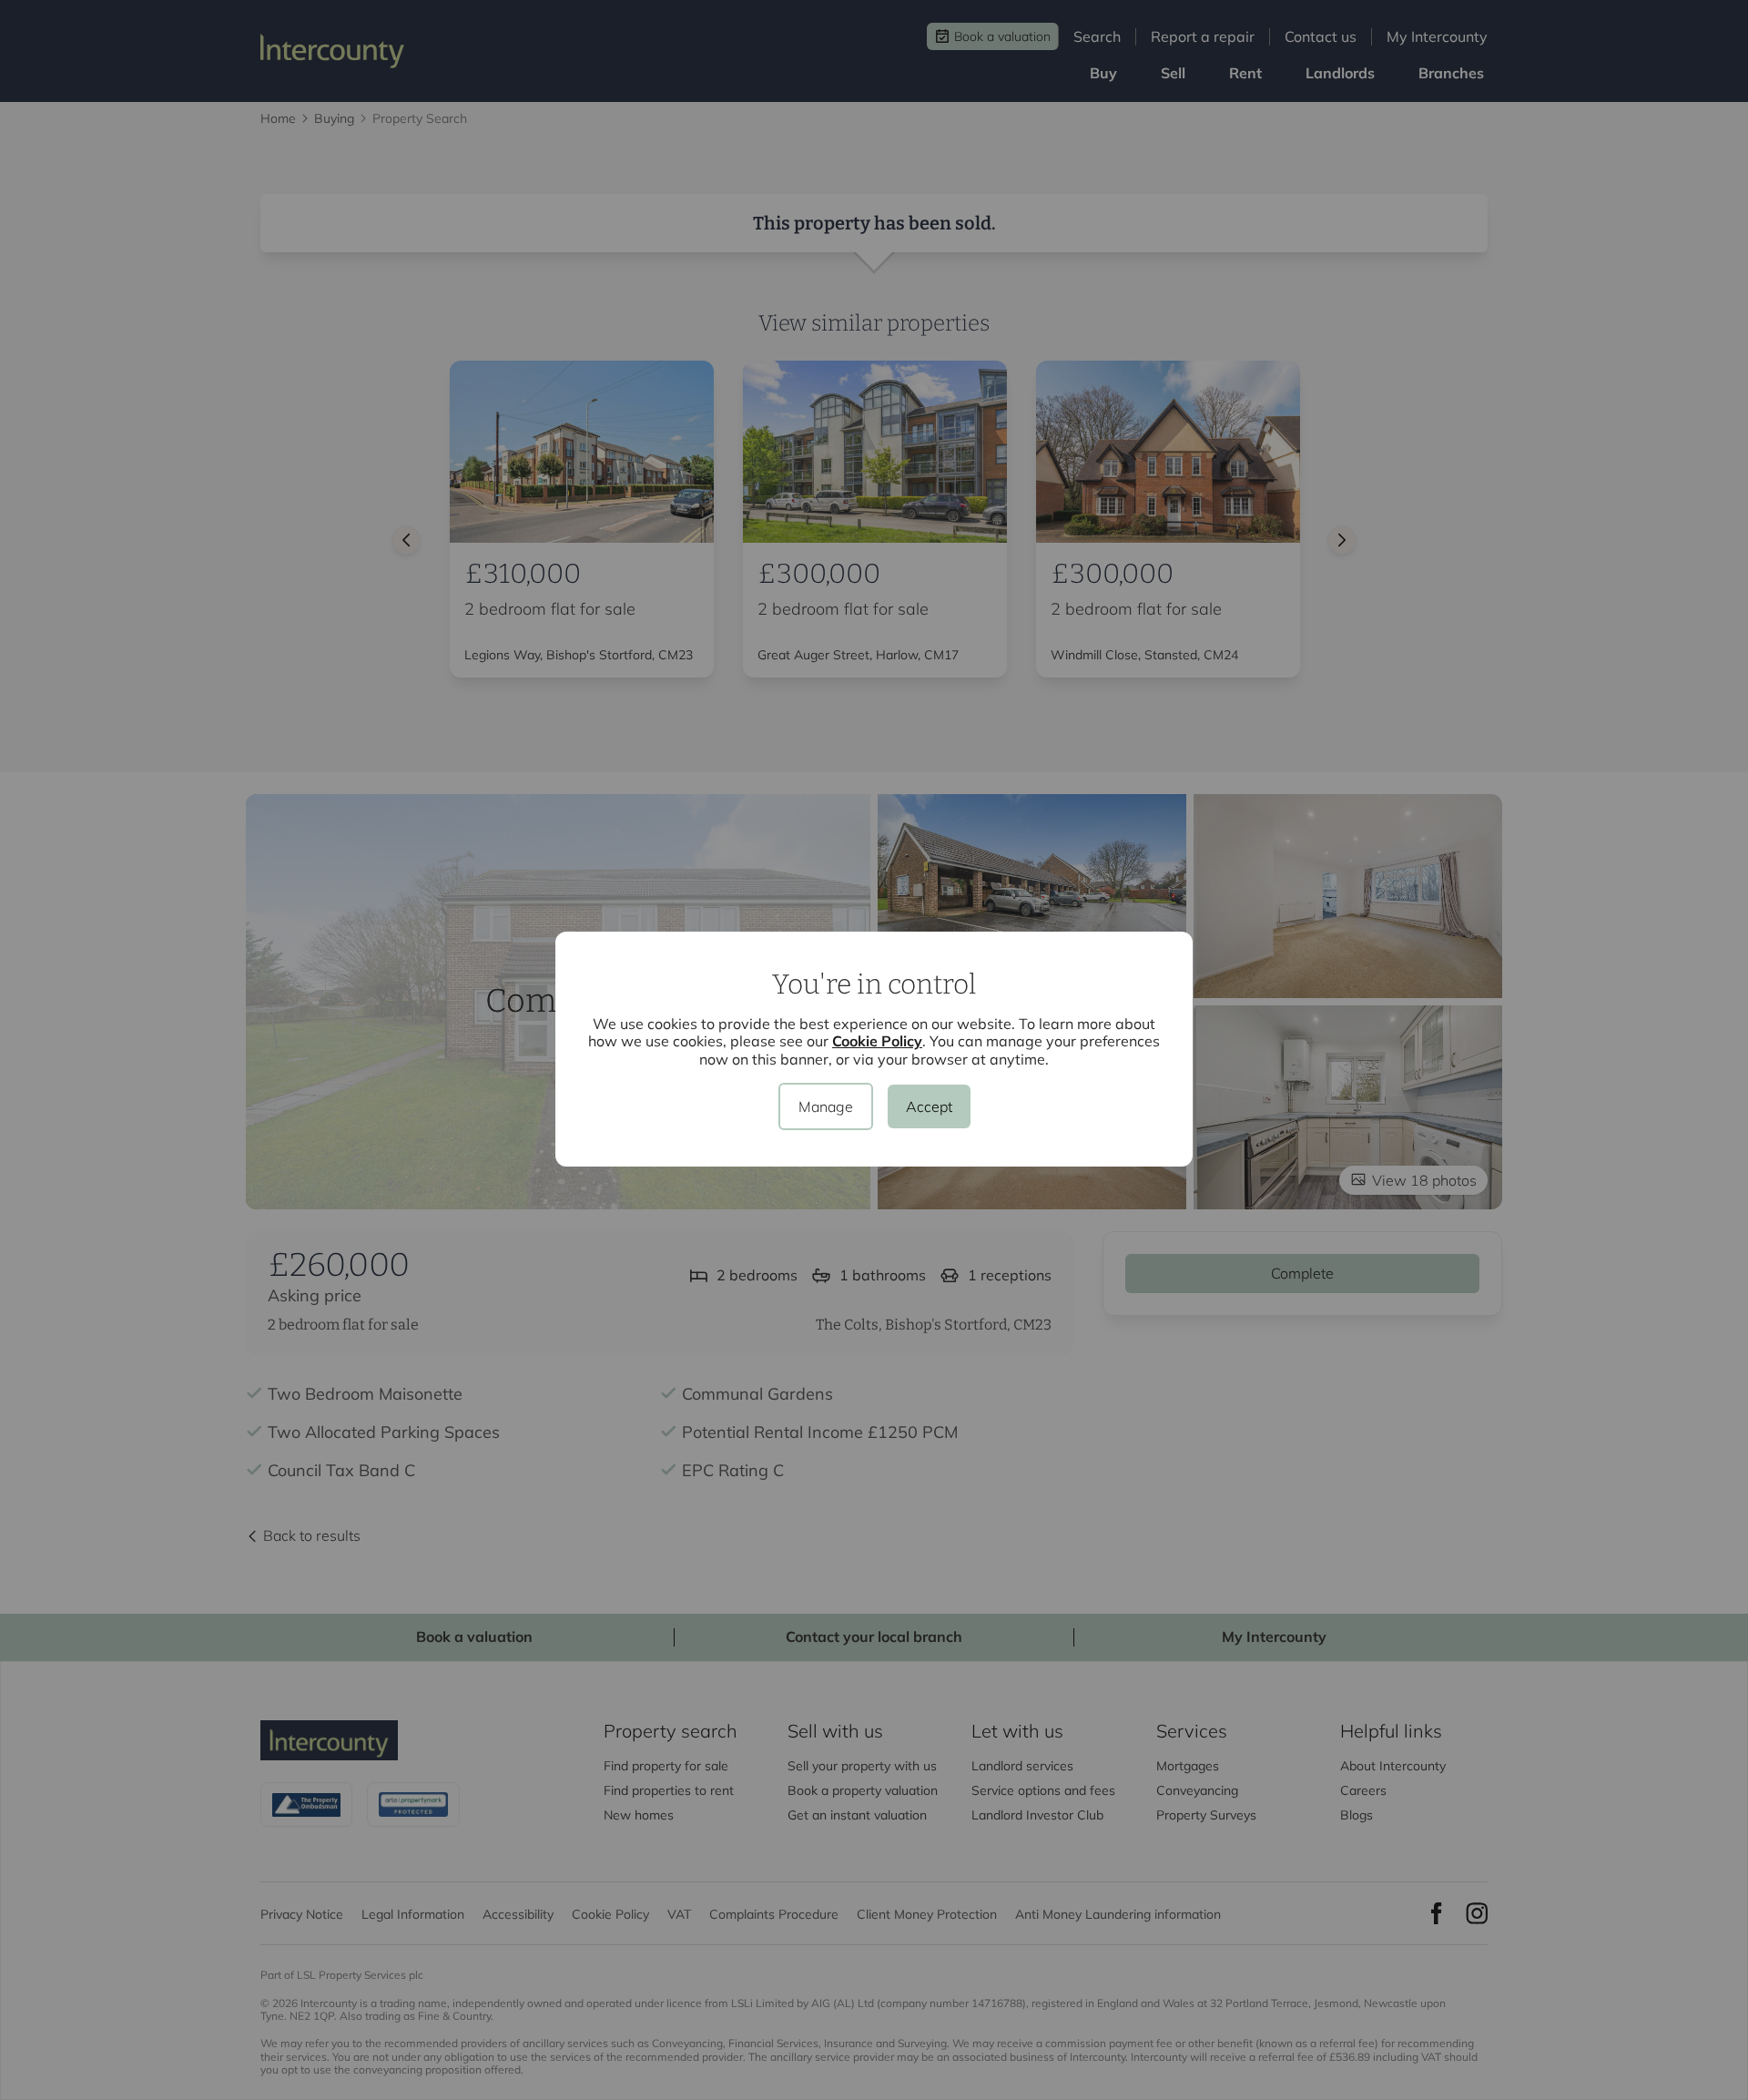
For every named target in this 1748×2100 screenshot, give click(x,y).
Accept (929, 1106)
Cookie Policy (877, 1041)
